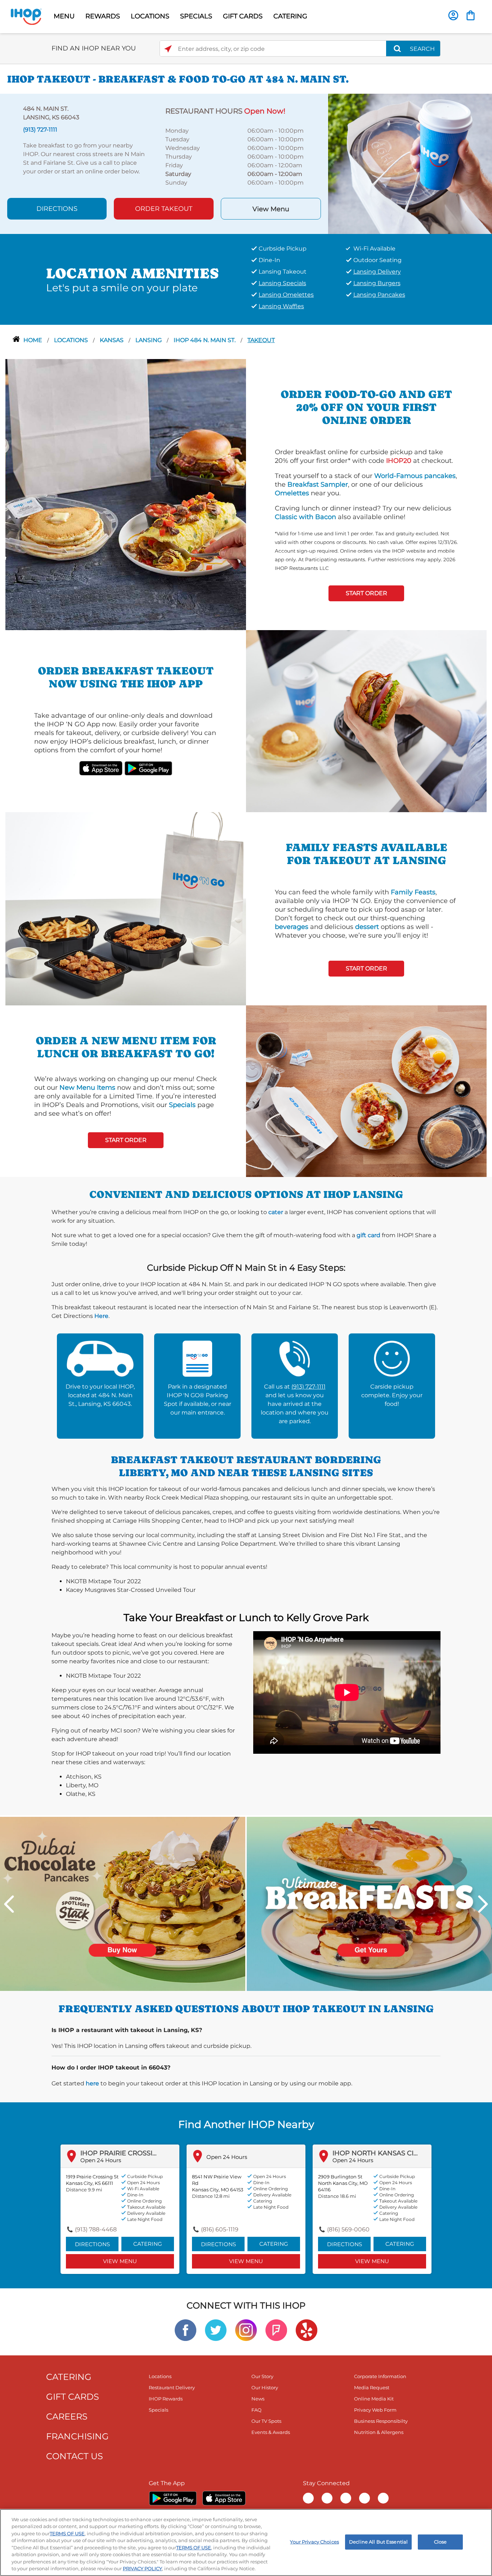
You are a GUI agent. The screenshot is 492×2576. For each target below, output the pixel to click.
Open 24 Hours (101, 2160)
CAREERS (67, 2416)
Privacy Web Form (375, 2410)
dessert (367, 927)
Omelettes (292, 493)
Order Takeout (164, 209)
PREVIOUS (9, 1904)
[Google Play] (173, 2498)
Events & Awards (271, 2432)
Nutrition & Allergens (379, 2432)
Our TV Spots (266, 2421)
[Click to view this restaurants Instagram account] (246, 2330)
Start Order (366, 593)
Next (483, 1904)
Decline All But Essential (378, 2542)
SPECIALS (196, 16)
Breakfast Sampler (318, 484)
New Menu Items (87, 1088)
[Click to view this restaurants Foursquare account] (276, 2330)
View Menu (271, 209)
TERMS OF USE (67, 2533)
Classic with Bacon (305, 517)
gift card (368, 1235)
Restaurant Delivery (172, 2387)
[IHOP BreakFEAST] (369, 1903)
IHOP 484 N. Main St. (205, 340)
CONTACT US (75, 2456)
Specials (182, 1105)
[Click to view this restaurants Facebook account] (185, 2330)
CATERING (290, 16)
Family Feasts (413, 892)
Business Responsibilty (381, 2421)
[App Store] (224, 2498)
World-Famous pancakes (415, 476)
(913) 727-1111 (308, 1387)
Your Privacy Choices (314, 2542)
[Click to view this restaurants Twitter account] (216, 2330)
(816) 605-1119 (220, 2229)
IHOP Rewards (166, 2399)
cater (276, 1212)
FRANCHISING (77, 2436)
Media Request (372, 2387)
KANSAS (112, 340)
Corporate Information (380, 2376)
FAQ (256, 2410)
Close (440, 2542)
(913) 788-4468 (96, 2229)
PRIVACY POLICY (142, 2568)
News (258, 2399)
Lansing (149, 340)
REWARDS (103, 16)
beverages (292, 927)
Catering (148, 2244)
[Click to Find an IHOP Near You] (168, 49)
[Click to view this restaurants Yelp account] (307, 2330)
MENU (64, 16)
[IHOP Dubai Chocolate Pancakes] (123, 1903)
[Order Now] (471, 15)
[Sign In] (453, 15)
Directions (57, 209)
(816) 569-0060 (348, 2229)
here (92, 2083)
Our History (265, 2387)
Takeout (261, 340)
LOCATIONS (150, 16)
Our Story (262, 2376)
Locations (72, 340)
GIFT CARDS (243, 16)
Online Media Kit (374, 2399)
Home (33, 340)
